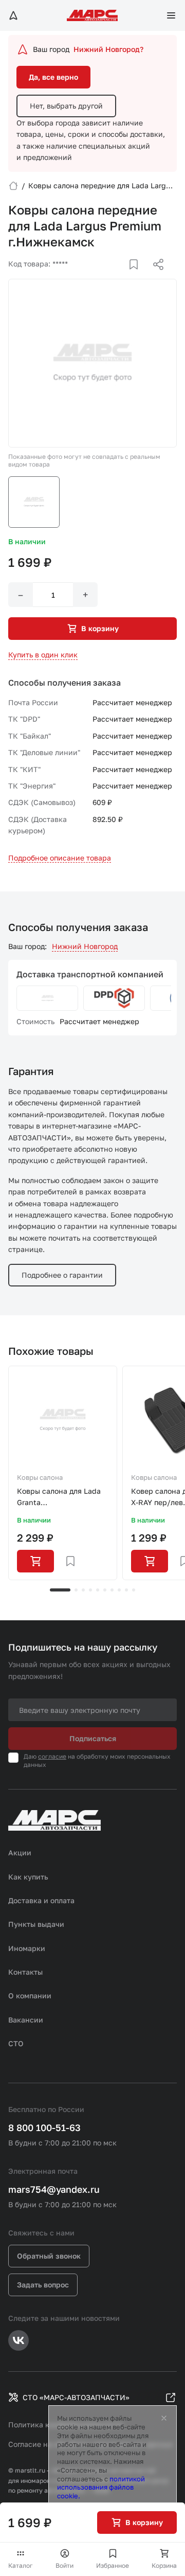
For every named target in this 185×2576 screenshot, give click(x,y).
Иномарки (27, 1948)
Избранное (113, 2565)
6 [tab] (105, 1590)
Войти (64, 2565)
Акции (20, 1853)
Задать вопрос (43, 2285)
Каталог (21, 2565)
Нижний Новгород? (108, 49)
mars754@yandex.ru (54, 2189)
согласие (52, 1756)
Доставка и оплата (41, 1900)
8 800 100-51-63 (44, 2127)
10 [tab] (134, 1590)
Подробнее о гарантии (62, 1275)
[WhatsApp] (155, 277)
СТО (16, 2043)
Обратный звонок (49, 2256)
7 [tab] (112, 1590)
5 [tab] (98, 1590)
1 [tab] (60, 1590)
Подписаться (93, 1738)
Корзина (164, 2565)
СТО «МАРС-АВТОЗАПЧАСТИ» (76, 2397)
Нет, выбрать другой (66, 106)
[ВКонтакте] (122, 277)
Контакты (25, 1972)
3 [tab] (83, 1590)
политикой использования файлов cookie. (101, 2488)
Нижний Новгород (85, 946)
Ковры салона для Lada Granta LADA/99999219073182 (59, 1498)
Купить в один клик (43, 655)
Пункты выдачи (36, 1924)
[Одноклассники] (138, 277)
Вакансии (26, 2020)
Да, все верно (53, 77)
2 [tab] (76, 1590)
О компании (30, 1996)
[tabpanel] (63, 1473)
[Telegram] (105, 277)
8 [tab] (119, 1590)
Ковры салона (40, 1477)
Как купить (28, 1877)
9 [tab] (126, 1590)
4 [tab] (90, 1590)
